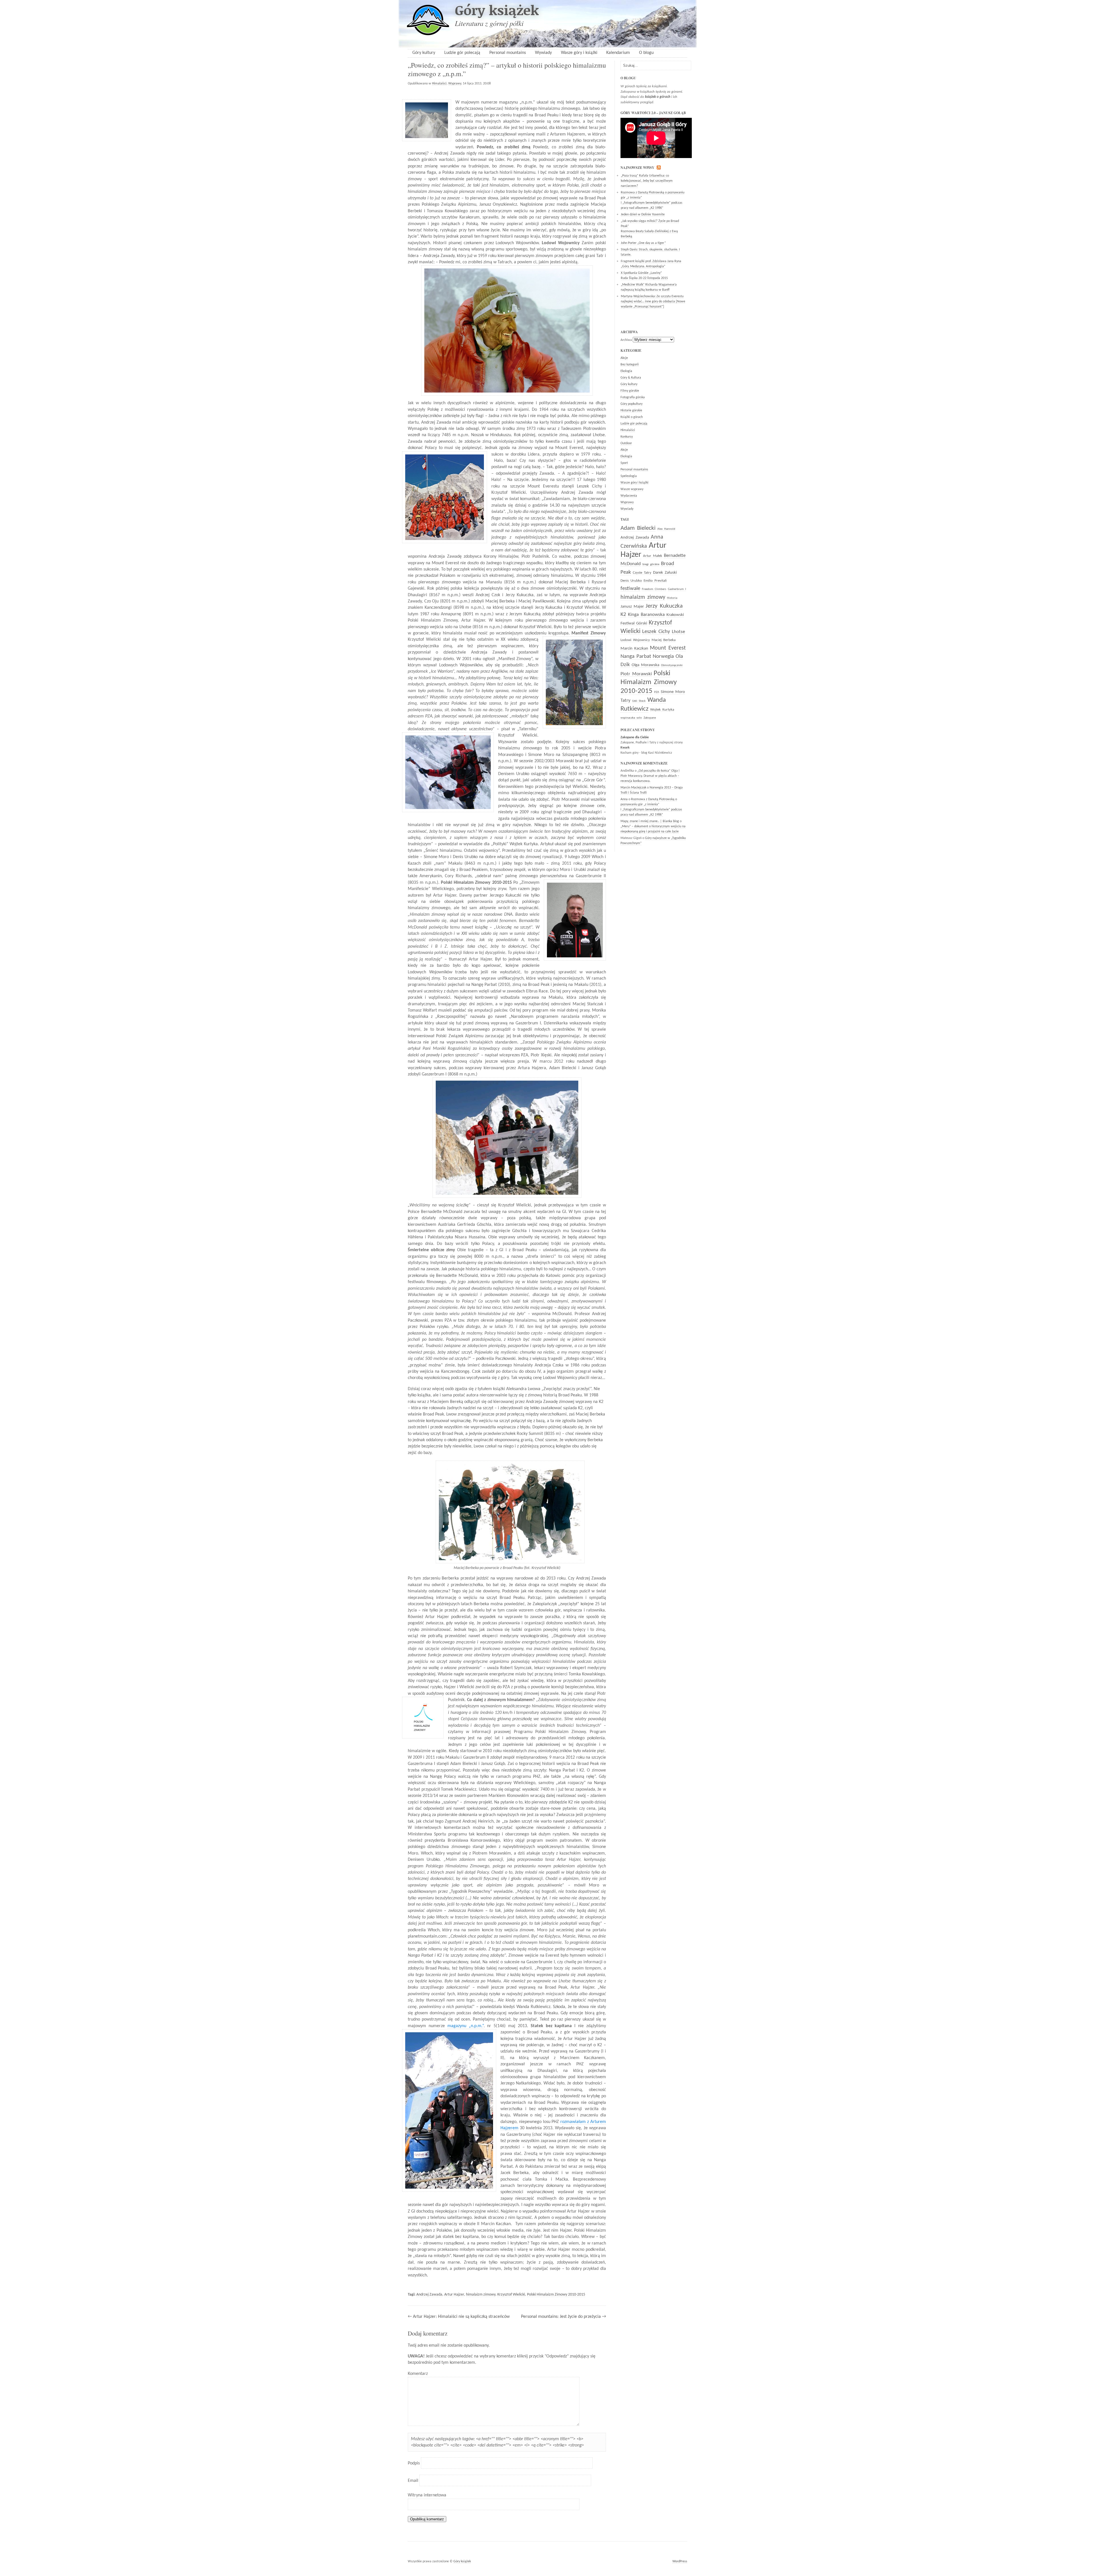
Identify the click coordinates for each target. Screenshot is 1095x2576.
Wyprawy (455, 84)
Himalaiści (439, 84)
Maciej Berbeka (664, 640)
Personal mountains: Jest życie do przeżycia (561, 2317)
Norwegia (663, 657)
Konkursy (627, 437)
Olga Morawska (645, 665)
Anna (624, 799)
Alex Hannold (666, 529)
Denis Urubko (631, 581)
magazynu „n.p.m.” (466, 2026)
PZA (657, 692)
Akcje (624, 358)
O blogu (646, 53)
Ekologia (626, 371)
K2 (623, 615)
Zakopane (650, 718)
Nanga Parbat (636, 657)
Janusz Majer (632, 607)
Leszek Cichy (656, 632)
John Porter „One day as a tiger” (643, 243)
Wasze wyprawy (632, 489)
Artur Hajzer (454, 2295)
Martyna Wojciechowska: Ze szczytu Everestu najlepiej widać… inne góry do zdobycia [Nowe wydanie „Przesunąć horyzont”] (653, 302)
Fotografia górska (633, 397)
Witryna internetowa (427, 2495)
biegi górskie (651, 564)
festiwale (630, 589)
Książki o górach (632, 417)
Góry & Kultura (631, 378)
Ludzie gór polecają (462, 53)
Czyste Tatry (642, 573)
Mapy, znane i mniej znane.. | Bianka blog (650, 821)
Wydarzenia (629, 496)
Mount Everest (668, 648)
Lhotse (678, 632)
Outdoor (626, 443)
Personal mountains (508, 53)
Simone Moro (673, 692)
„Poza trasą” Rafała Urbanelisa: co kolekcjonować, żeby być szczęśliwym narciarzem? (647, 181)
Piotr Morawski (636, 674)
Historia (672, 598)
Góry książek (497, 10)
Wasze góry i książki (579, 53)
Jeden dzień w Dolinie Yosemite (643, 215)
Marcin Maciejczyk (633, 788)
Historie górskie (631, 411)
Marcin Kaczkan (634, 649)
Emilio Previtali (655, 581)
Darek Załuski (665, 573)
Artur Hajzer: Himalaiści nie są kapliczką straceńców (461, 2317)
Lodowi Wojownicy (635, 640)
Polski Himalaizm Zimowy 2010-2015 (556, 2295)
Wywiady (543, 53)
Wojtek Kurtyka (662, 710)
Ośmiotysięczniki (672, 665)
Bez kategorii (630, 365)
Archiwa (626, 340)
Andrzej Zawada (429, 2295)
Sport (624, 463)
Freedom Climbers (654, 589)
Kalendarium (618, 53)
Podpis (414, 2463)
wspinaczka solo (631, 718)
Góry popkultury (631, 404)
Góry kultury (424, 53)
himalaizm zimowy (481, 2295)
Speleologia (629, 476)
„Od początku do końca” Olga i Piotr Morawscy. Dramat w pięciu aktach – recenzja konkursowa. (650, 776)
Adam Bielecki (638, 528)
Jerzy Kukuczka (664, 606)
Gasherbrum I (677, 589)
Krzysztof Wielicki (511, 2295)
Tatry (625, 700)
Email (413, 2481)
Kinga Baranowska (646, 615)
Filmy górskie (630, 391)
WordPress (680, 2561)
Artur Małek (653, 556)
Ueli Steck (639, 701)
